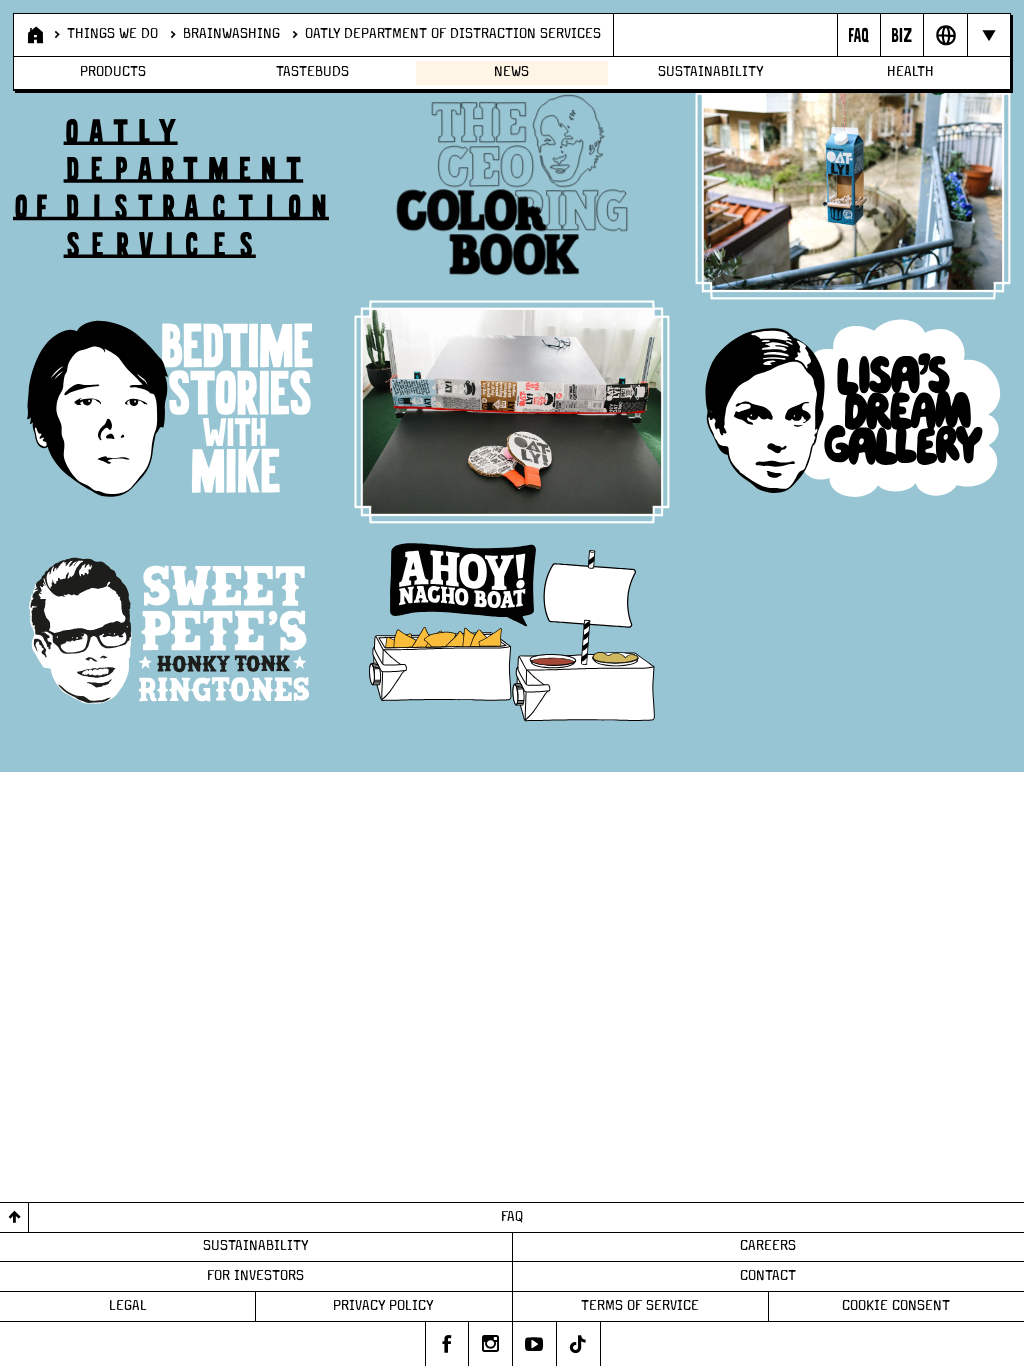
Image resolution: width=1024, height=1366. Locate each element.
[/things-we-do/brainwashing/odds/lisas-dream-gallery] (853, 412)
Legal (128, 1306)
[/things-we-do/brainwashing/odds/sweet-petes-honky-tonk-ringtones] (171, 635)
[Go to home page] (33, 35)
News (511, 72)
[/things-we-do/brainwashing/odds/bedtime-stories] (171, 412)
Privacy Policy (383, 1306)
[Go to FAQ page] (858, 35)
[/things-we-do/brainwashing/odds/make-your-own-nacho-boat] (512, 635)
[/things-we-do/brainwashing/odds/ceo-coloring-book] (512, 188)
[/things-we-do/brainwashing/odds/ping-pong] (512, 412)
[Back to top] (14, 1217)
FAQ (512, 1217)
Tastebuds (312, 72)
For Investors (255, 1276)
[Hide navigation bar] (988, 35)
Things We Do (112, 34)
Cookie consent (896, 1306)
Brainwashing (231, 34)
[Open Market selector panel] (944, 35)
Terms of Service (640, 1306)
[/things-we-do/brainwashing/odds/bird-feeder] (853, 189)
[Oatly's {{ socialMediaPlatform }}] (447, 1344)
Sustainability (711, 72)
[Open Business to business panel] (901, 35)
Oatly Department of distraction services (453, 34)
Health (910, 72)
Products (113, 72)
